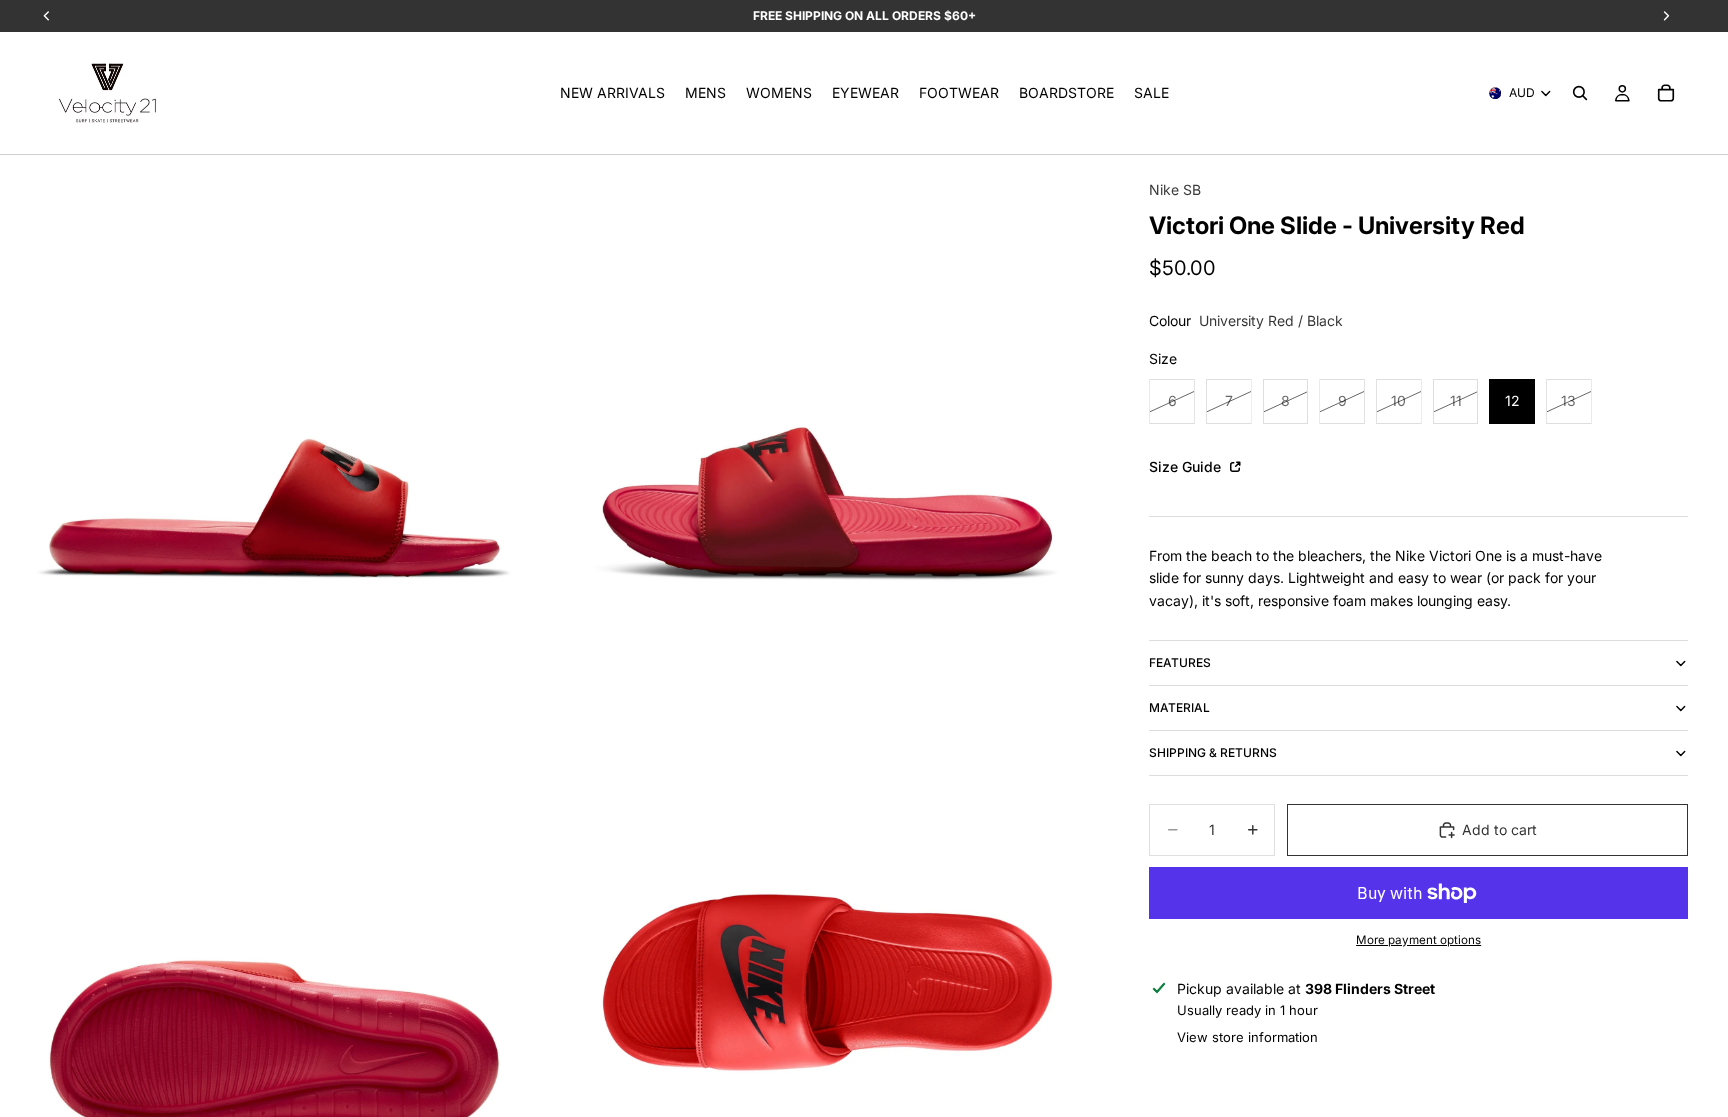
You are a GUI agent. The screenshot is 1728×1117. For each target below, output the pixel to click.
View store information (1247, 1037)
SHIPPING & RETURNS (1213, 752)
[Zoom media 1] (274, 429)
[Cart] (1666, 93)
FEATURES (1180, 662)
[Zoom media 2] (827, 429)
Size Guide (1187, 466)
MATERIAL (1179, 707)
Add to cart (1499, 829)
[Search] (1580, 93)
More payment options (1418, 940)
